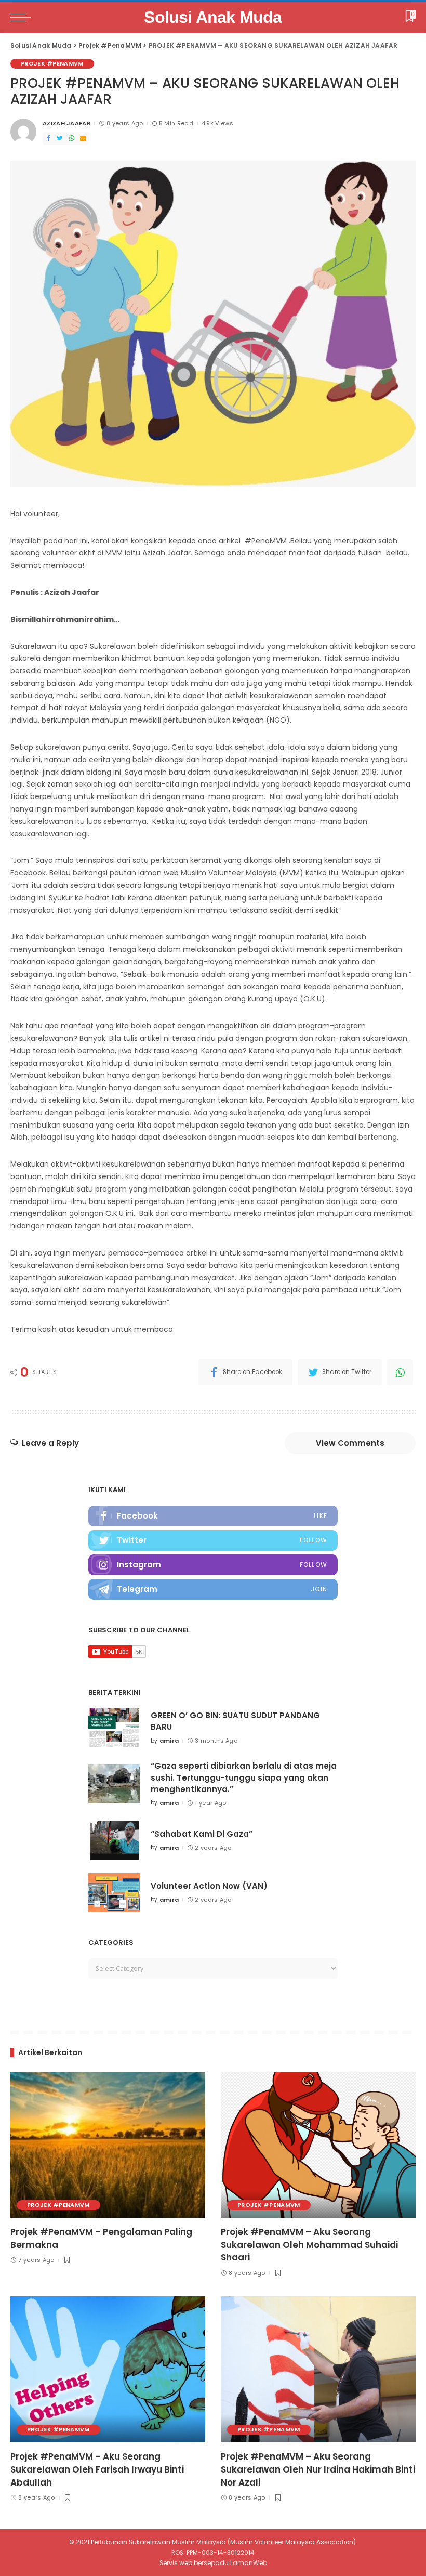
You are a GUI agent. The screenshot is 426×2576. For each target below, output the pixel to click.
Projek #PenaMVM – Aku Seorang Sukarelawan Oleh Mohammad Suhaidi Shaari (309, 2245)
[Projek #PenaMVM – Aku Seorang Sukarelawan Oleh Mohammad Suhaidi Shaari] (318, 2145)
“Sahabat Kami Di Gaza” (202, 1834)
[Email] (83, 139)
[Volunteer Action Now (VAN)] (114, 1893)
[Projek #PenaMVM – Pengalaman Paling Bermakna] (108, 2145)
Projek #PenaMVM (52, 63)
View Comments (350, 1443)
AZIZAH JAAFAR (66, 123)
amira (169, 1741)
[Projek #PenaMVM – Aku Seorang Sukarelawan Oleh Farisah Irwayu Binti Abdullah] (108, 2369)
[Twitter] (60, 139)
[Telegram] (213, 1589)
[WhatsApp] (72, 139)
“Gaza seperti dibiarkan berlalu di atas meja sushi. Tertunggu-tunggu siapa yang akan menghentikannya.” (244, 1777)
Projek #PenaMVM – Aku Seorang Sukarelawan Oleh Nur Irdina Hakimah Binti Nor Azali (318, 2469)
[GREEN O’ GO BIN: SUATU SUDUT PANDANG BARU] (114, 1728)
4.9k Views (217, 123)
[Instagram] (213, 1565)
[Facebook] (48, 139)
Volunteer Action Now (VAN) (209, 1886)
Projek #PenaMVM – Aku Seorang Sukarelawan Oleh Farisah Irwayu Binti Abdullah (97, 2469)
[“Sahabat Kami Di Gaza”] (114, 1841)
